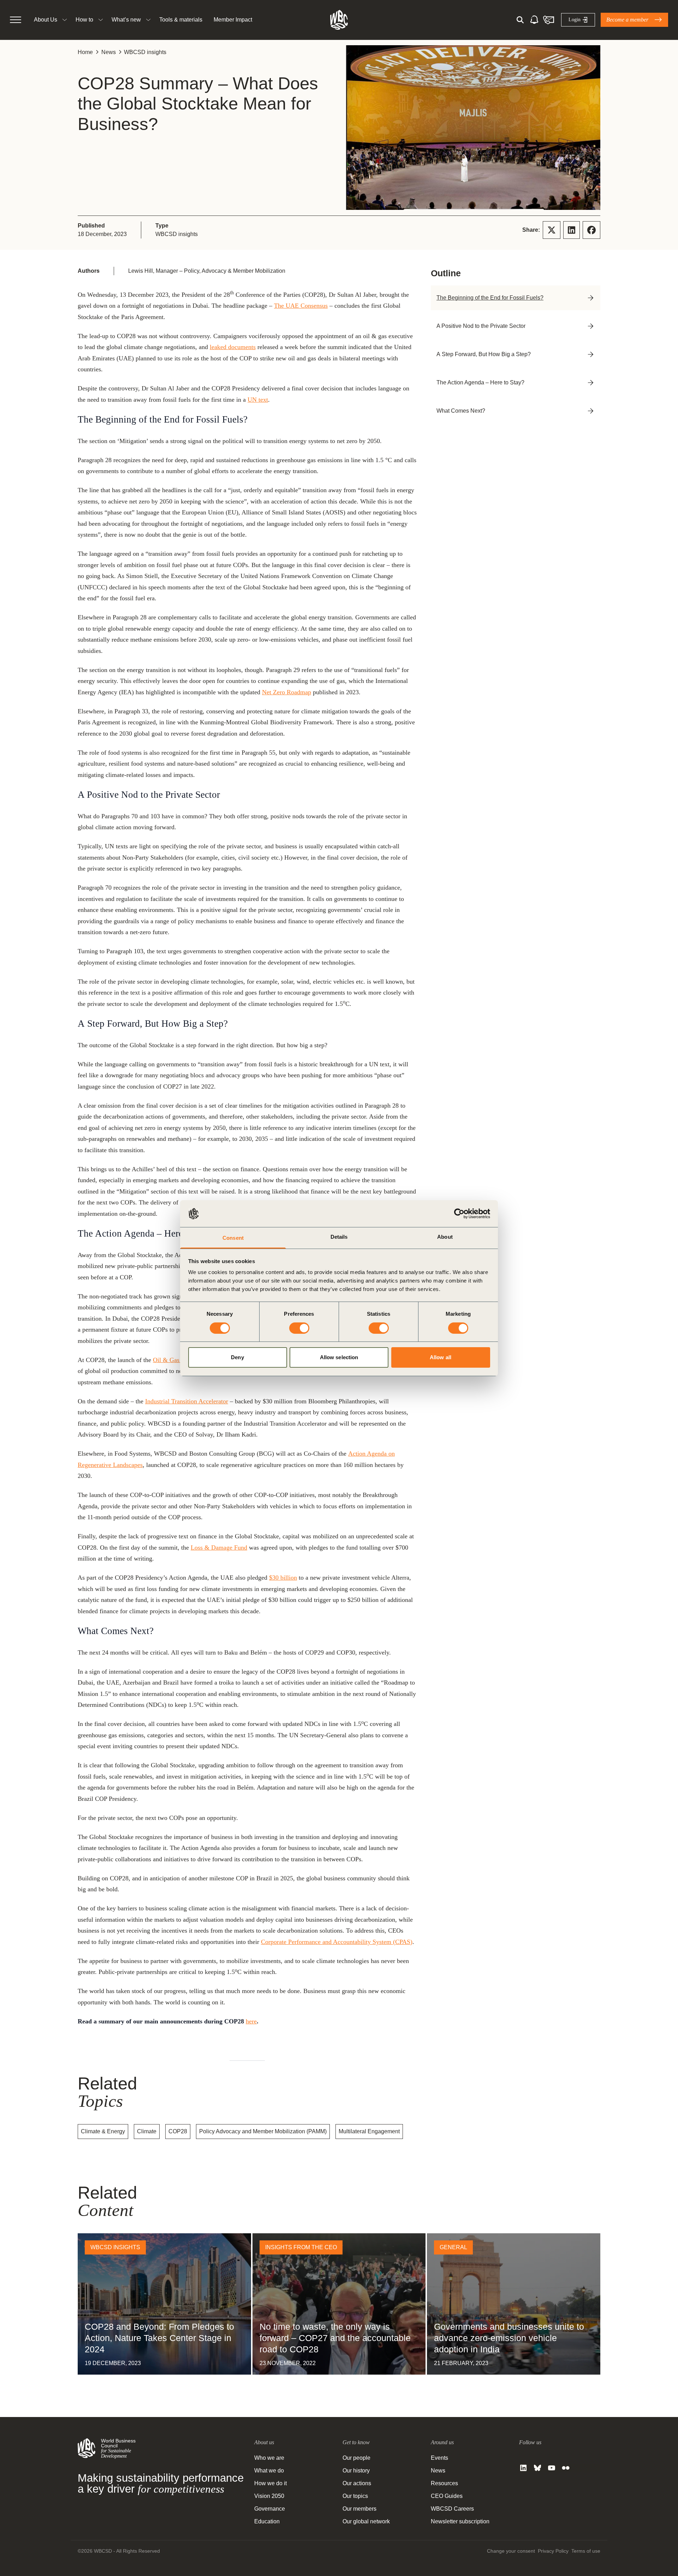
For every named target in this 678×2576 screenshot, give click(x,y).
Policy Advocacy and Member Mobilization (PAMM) (263, 2131)
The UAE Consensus (301, 306)
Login (575, 20)
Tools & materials (181, 20)
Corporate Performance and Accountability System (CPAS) (337, 1942)
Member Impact (233, 20)
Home (85, 52)
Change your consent (511, 2551)
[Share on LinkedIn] (572, 230)
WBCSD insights (145, 52)
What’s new (126, 20)
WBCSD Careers (452, 2509)
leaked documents (233, 347)
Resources (444, 2483)
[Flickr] (566, 2468)
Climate (147, 2131)
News (109, 52)
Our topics (355, 2496)
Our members (359, 2509)
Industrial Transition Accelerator (187, 1401)
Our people (356, 2458)
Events (439, 2458)
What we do (269, 2471)
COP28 (178, 2131)
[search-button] (520, 20)
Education (267, 2521)
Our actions (357, 2483)
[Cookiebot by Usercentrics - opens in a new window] (459, 1214)
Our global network (366, 2521)
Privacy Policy (553, 2551)
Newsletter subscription (460, 2521)
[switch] (299, 1328)
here (251, 2021)
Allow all (441, 1357)
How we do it (270, 2483)
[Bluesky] (537, 2468)
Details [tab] (339, 1237)
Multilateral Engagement (369, 2131)
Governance (270, 2509)
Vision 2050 (269, 2496)
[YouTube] (552, 2468)
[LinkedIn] (523, 2468)
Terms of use (586, 2551)
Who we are (269, 2458)
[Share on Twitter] (552, 230)
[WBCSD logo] (339, 20)
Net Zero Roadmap (287, 692)
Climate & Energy (103, 2131)
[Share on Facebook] (591, 230)
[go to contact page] (548, 20)
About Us (46, 20)
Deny (237, 1357)
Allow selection (339, 1357)
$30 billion (283, 1578)
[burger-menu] (16, 20)
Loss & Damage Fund (219, 1548)
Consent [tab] (233, 1238)
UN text (258, 400)
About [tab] (445, 1237)
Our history (356, 2471)
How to (84, 20)
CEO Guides (447, 2496)
